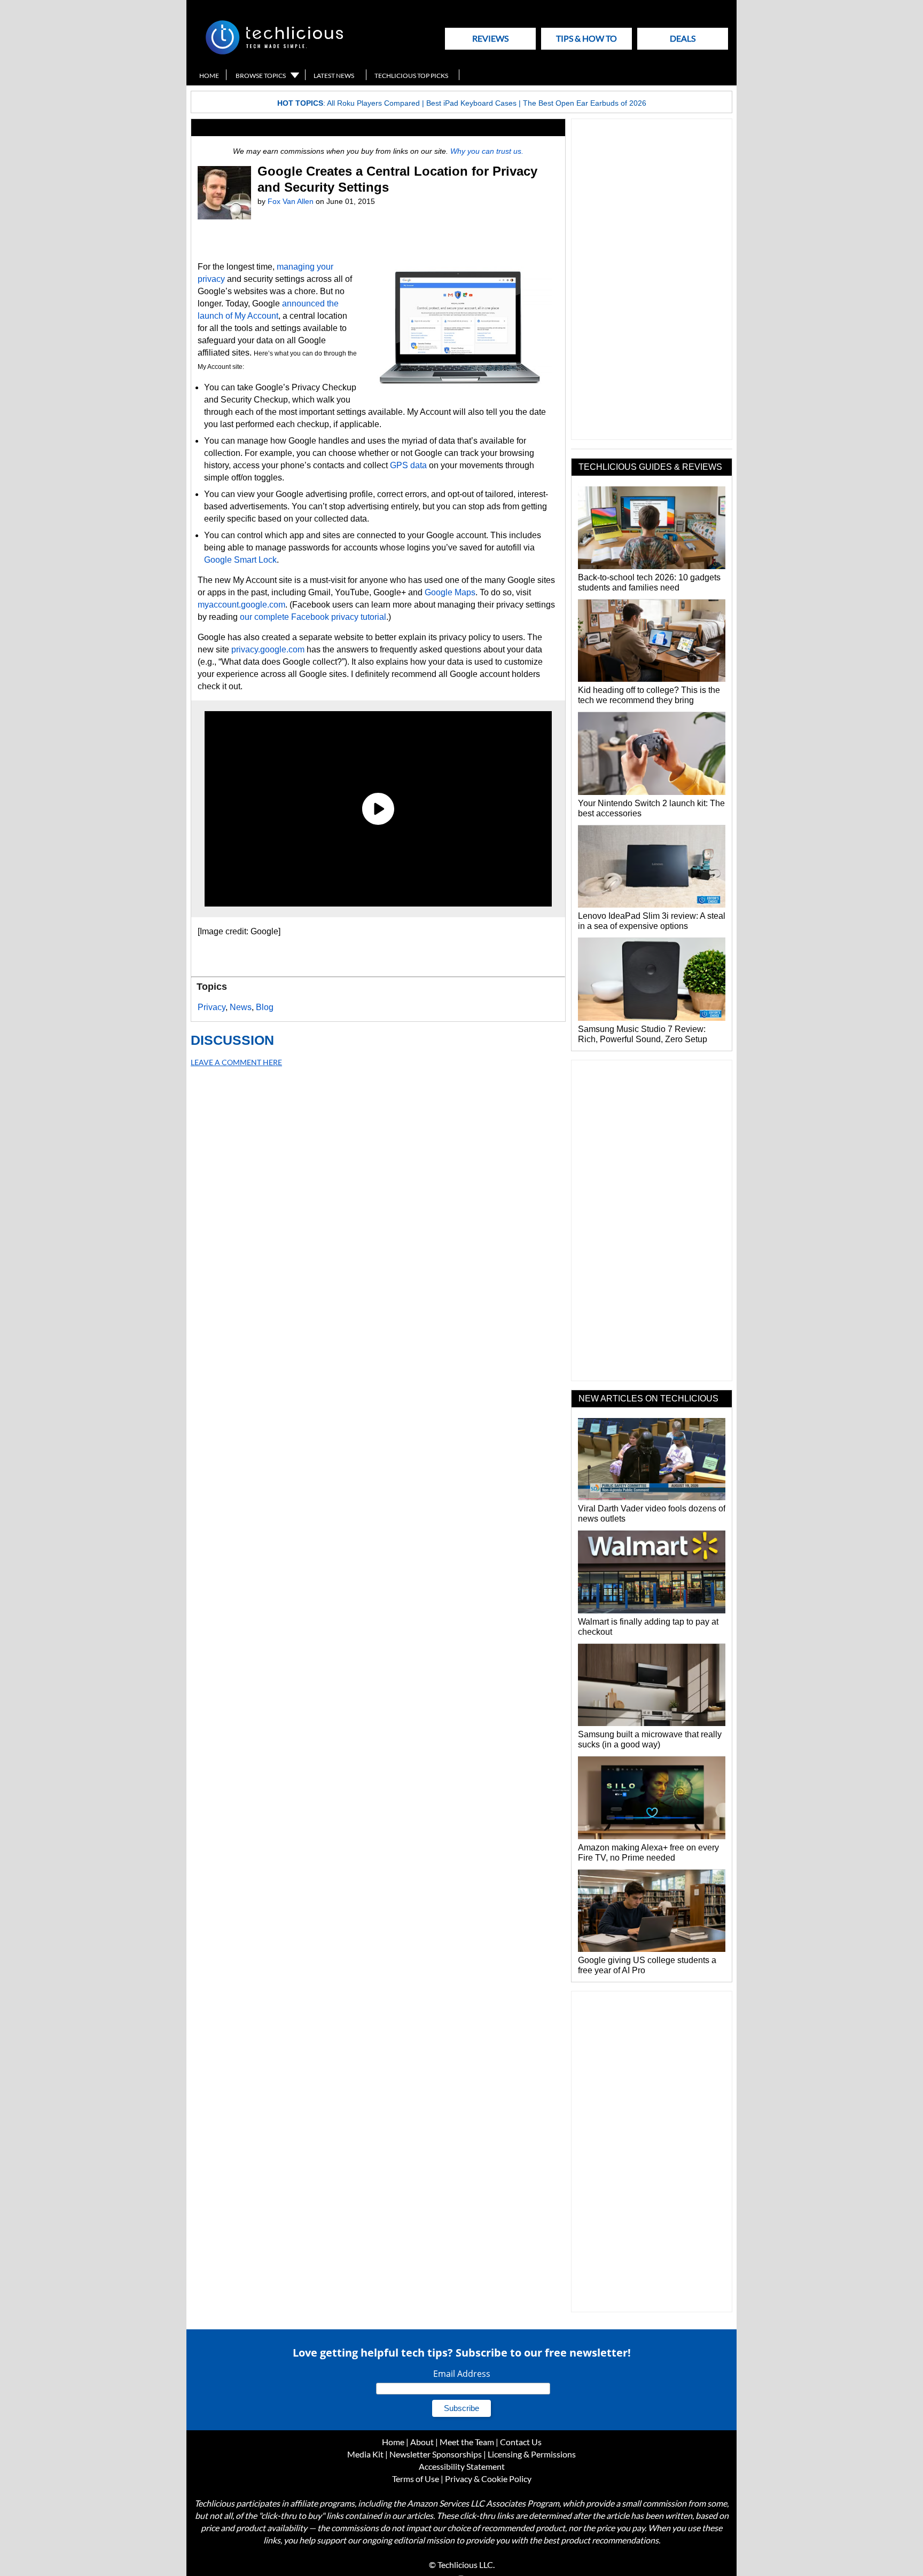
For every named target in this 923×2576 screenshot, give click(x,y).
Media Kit (365, 2454)
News (241, 1007)
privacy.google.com (268, 649)
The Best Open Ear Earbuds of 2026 (585, 103)
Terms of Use (416, 2479)
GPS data (408, 465)
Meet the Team (467, 2442)
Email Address (462, 2374)
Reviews (490, 38)
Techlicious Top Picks (411, 76)
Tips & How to (586, 38)
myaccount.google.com (241, 605)
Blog (265, 1007)
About (422, 2442)
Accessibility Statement (462, 2466)
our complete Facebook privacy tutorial (313, 617)
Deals (683, 38)
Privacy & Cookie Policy (488, 2479)
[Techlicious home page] (274, 52)
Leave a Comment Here (236, 1062)
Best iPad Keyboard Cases (471, 103)
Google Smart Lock (240, 560)
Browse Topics (261, 76)
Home (209, 76)
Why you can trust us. (487, 151)
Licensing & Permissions (532, 2454)
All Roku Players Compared (373, 103)
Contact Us (521, 2442)
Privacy (212, 1007)
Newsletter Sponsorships (436, 2454)
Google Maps (450, 592)
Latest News (334, 76)
